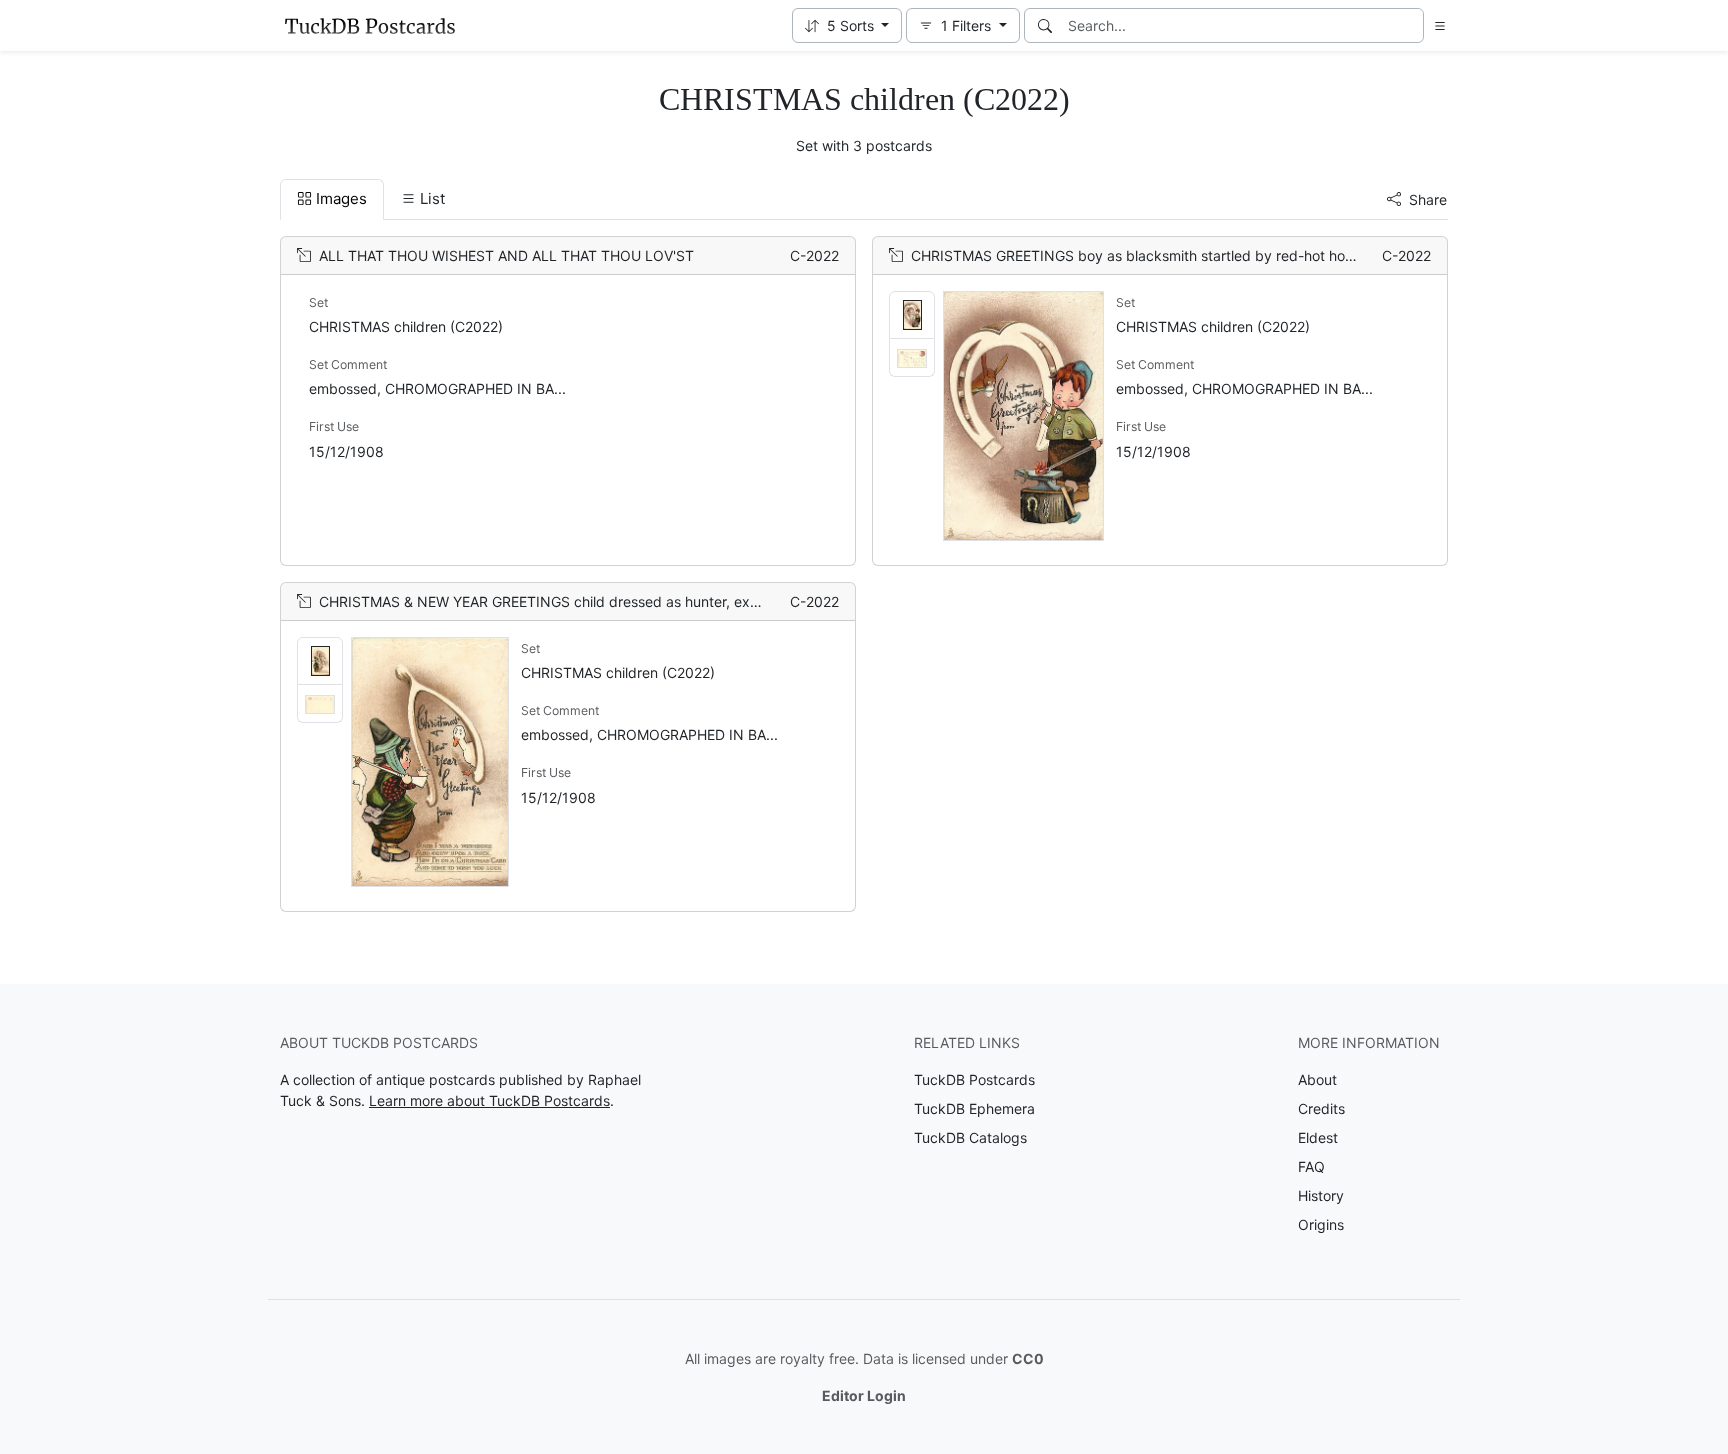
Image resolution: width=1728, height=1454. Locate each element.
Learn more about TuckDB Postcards (489, 1100)
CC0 (1028, 1358)
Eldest (1318, 1137)
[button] (847, 25)
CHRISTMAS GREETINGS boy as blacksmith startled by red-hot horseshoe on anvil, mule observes (1232, 255)
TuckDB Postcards (974, 1079)
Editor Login (864, 1395)
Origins (1321, 1224)
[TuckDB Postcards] (370, 26)
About (1317, 1079)
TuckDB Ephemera (974, 1108)
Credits (1321, 1108)
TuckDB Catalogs (970, 1137)
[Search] (1045, 25)
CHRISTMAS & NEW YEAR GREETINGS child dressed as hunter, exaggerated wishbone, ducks (626, 601)
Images (341, 198)
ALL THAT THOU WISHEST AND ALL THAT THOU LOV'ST (506, 255)
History (1321, 1195)
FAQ (1311, 1166)
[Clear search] (1410, 25)
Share (1428, 199)
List (432, 198)
